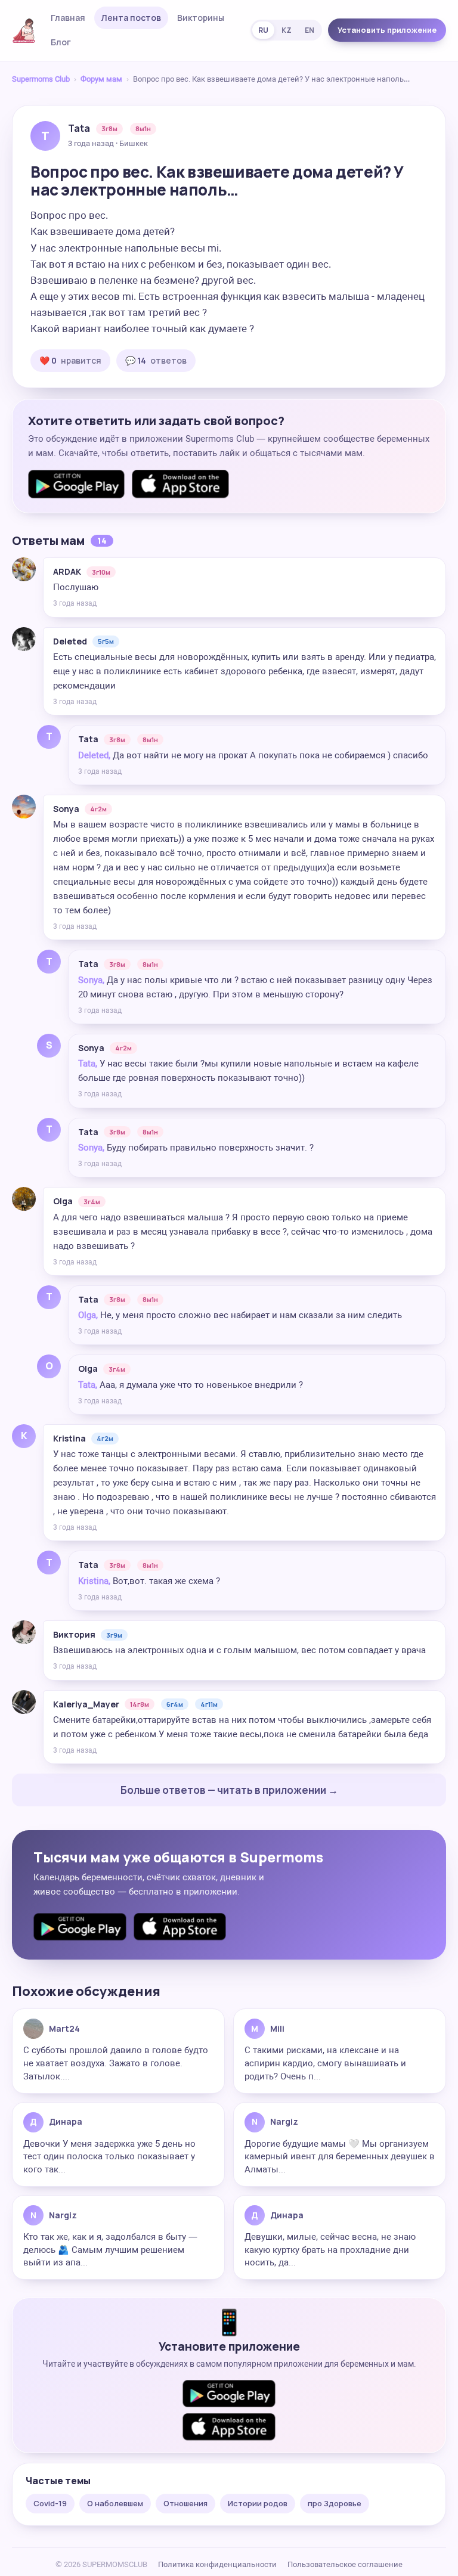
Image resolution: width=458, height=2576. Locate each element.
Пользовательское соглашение (345, 2564)
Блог (61, 42)
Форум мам (101, 79)
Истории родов (258, 2503)
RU (263, 30)
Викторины (201, 18)
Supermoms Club (41, 79)
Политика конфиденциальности (217, 2564)
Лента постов (131, 18)
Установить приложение (387, 30)
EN (310, 30)
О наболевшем (115, 2503)
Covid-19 (50, 2503)
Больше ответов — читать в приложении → (229, 1790)
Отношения (185, 2503)
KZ (287, 30)
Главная (68, 18)
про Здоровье (335, 2503)
